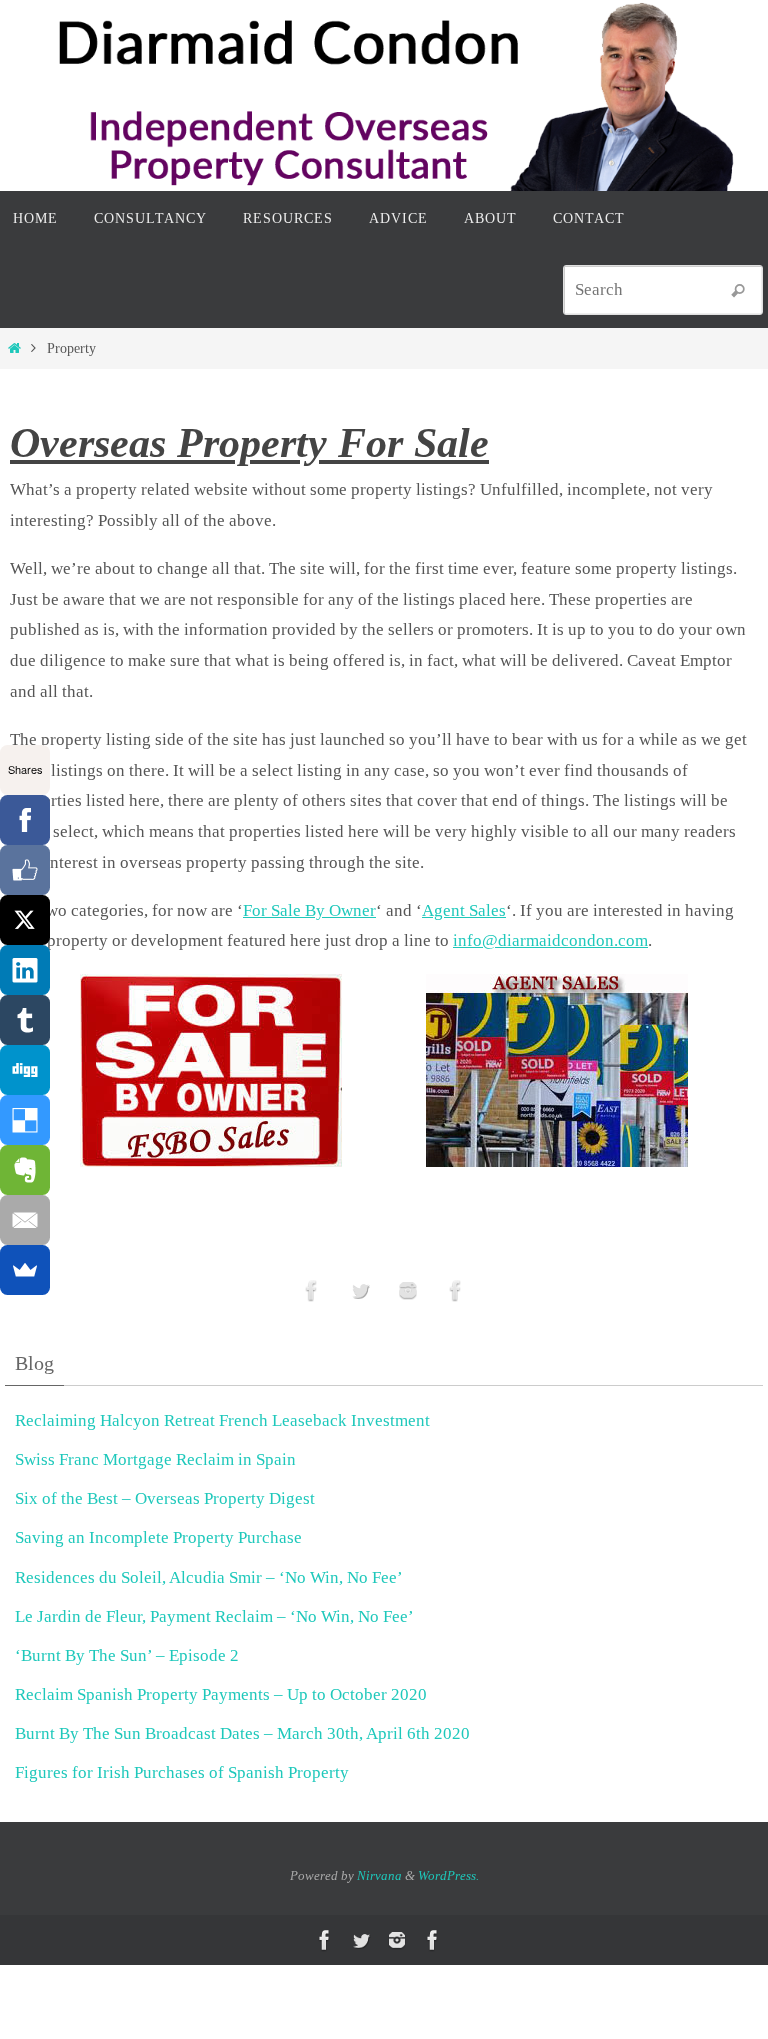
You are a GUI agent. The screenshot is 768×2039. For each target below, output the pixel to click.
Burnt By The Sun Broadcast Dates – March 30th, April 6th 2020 (242, 1733)
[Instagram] (408, 1290)
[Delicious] (25, 1120)
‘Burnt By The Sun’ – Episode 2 (127, 1655)
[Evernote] (25, 1170)
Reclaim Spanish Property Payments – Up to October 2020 (221, 1694)
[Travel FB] (456, 1290)
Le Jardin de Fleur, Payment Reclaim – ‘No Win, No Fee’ (214, 1616)
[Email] (25, 1220)
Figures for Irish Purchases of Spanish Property (182, 1772)
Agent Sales (464, 910)
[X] (25, 920)
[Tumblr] (25, 1020)
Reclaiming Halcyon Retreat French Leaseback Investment (222, 1420)
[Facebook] (25, 820)
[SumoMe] (25, 1270)
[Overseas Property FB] (312, 1290)
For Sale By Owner (309, 910)
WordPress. (448, 1875)
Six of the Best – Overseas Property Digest (165, 1498)
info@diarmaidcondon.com (550, 940)
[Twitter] (360, 1290)
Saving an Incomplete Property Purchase (158, 1537)
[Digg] (25, 1070)
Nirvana (379, 1875)
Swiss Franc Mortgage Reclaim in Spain (155, 1459)
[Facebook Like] (25, 870)
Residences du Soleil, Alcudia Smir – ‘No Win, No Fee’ (209, 1577)
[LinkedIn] (25, 970)
